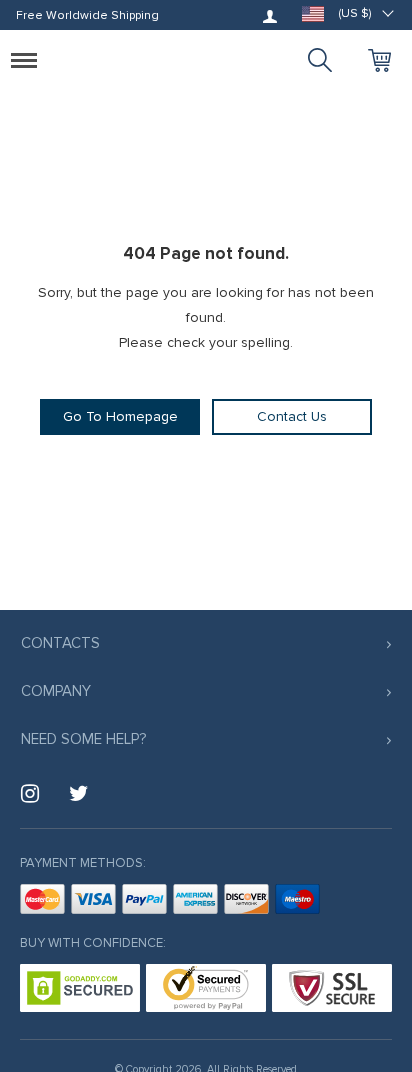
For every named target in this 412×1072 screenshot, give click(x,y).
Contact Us (292, 416)
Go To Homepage (120, 416)
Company (56, 691)
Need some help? (83, 739)
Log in (270, 16)
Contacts (60, 643)
